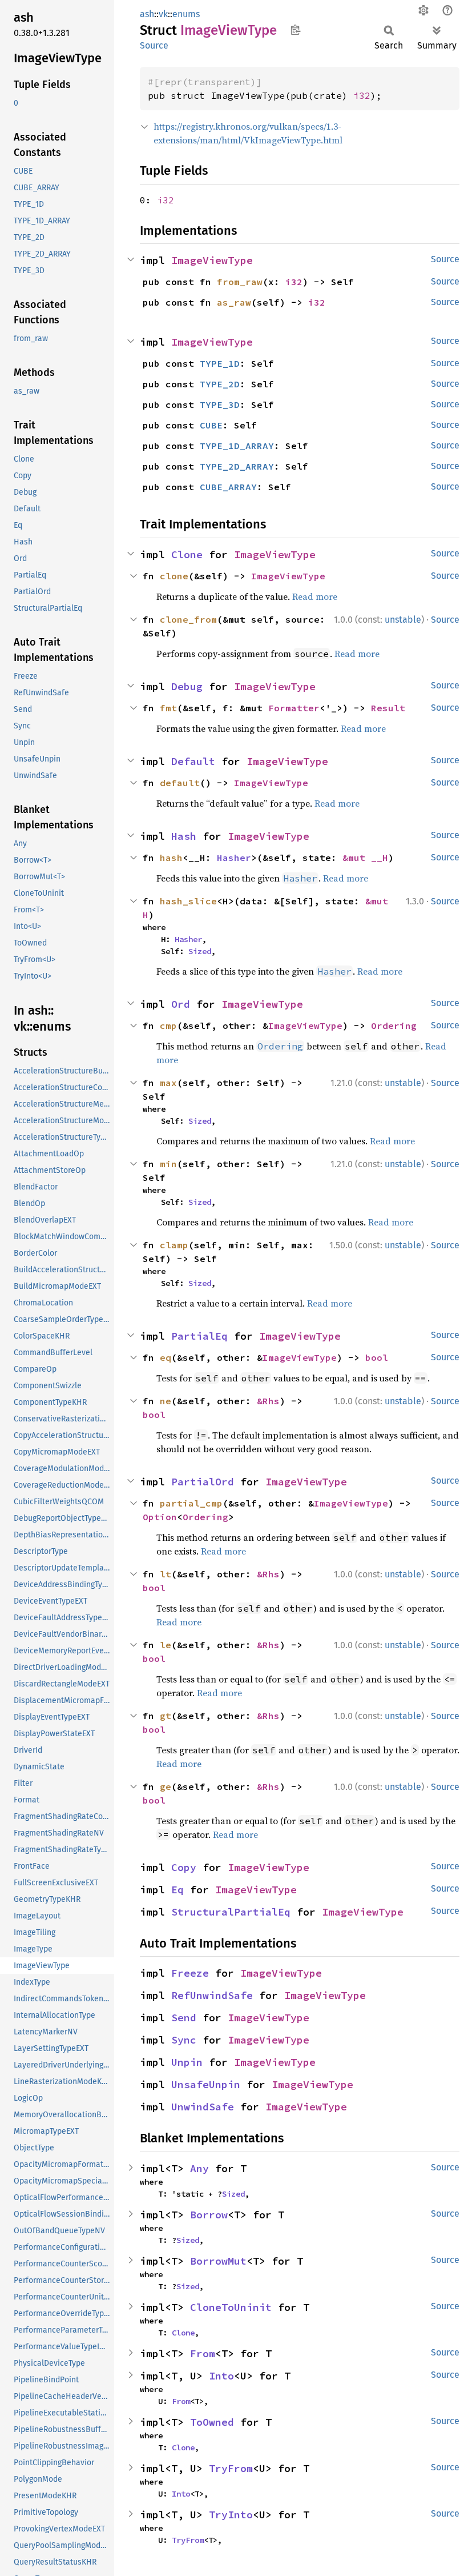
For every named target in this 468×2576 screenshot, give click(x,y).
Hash (184, 836)
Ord (181, 1004)
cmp (168, 1025)
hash (171, 858)
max (168, 1083)
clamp (174, 1245)
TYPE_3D (220, 404)
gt (166, 1716)
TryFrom (231, 2468)
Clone (187, 554)
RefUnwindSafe (212, 1995)
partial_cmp (191, 1503)
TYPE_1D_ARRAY (237, 446)
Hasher (234, 858)
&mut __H (365, 858)
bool (377, 1357)
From (203, 2353)
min (168, 1164)
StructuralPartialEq (231, 1912)
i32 (362, 95)
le (166, 1645)
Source (154, 45)
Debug (187, 686)
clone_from (188, 619)
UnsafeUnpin (206, 2084)
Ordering (394, 1025)
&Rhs (268, 1401)
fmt (168, 708)
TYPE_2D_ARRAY (237, 466)
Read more (315, 596)
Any (199, 2168)
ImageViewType (212, 260)
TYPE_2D (220, 384)
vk (163, 14)
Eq (177, 1890)
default (180, 783)
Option (160, 1517)
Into (221, 2376)
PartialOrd (203, 1482)
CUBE (211, 425)
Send (184, 2018)
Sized (200, 951)
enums (186, 14)
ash (147, 14)
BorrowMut (218, 2261)
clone (174, 576)
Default (193, 761)
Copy (184, 1867)
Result (388, 708)
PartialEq (199, 1336)
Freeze (190, 1973)
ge (166, 1786)
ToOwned (212, 2422)
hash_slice (188, 901)
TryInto (231, 2515)
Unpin (187, 2062)
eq (166, 1357)
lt (166, 1574)
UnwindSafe (203, 2107)
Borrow (209, 2215)
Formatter (294, 708)
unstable (403, 620)
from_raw (240, 282)
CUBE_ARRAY (228, 487)
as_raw (234, 302)
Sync (184, 2040)
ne (166, 1401)
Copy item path (295, 30)
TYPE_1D (220, 363)
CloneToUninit (231, 2307)
